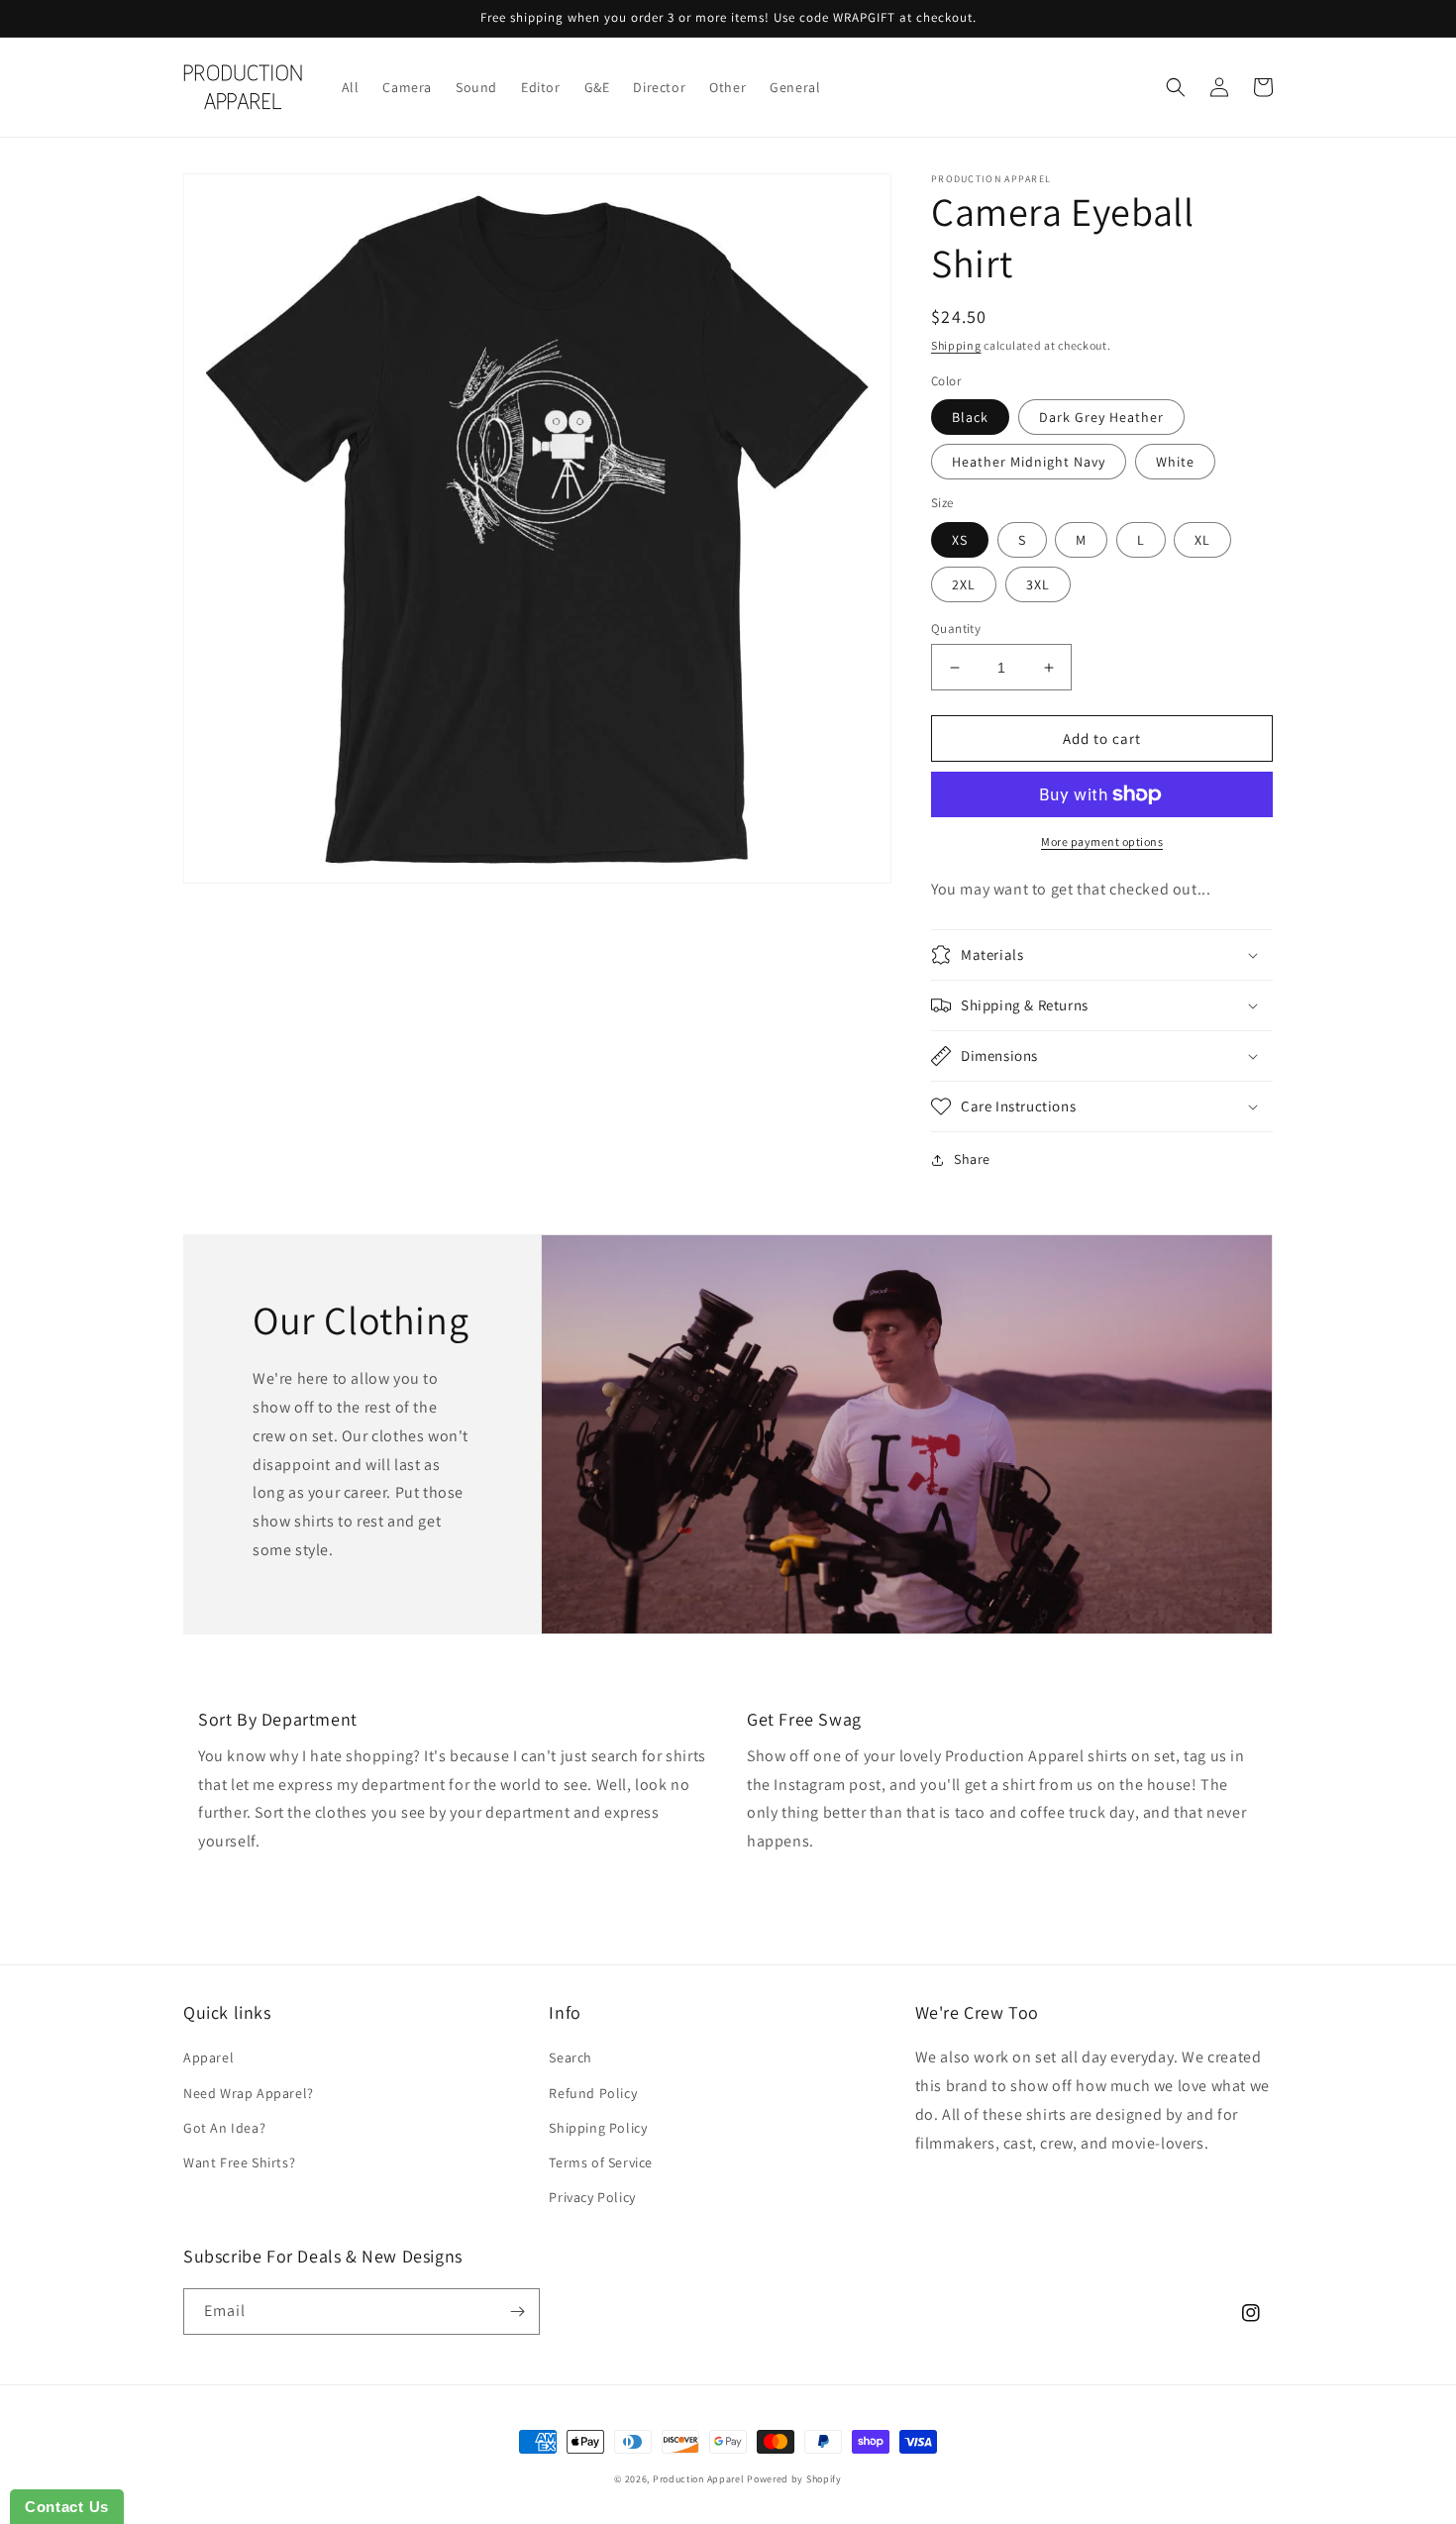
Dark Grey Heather (1101, 417)
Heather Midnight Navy (1029, 462)
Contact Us (67, 2507)
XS (960, 540)
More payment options (1102, 841)
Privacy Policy (592, 2197)
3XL (1038, 584)
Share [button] (972, 1159)
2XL (964, 584)
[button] (1176, 87)
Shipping (956, 345)
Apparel (208, 2057)
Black (970, 417)
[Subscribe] (517, 2312)
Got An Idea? (224, 2128)
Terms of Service (601, 2162)
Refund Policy (593, 2093)
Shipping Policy (598, 2128)
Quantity (956, 629)
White (1175, 462)
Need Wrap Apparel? (249, 2093)
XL (1202, 540)
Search (571, 2057)
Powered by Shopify (794, 2479)
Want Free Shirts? (239, 2162)
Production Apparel (699, 2479)
